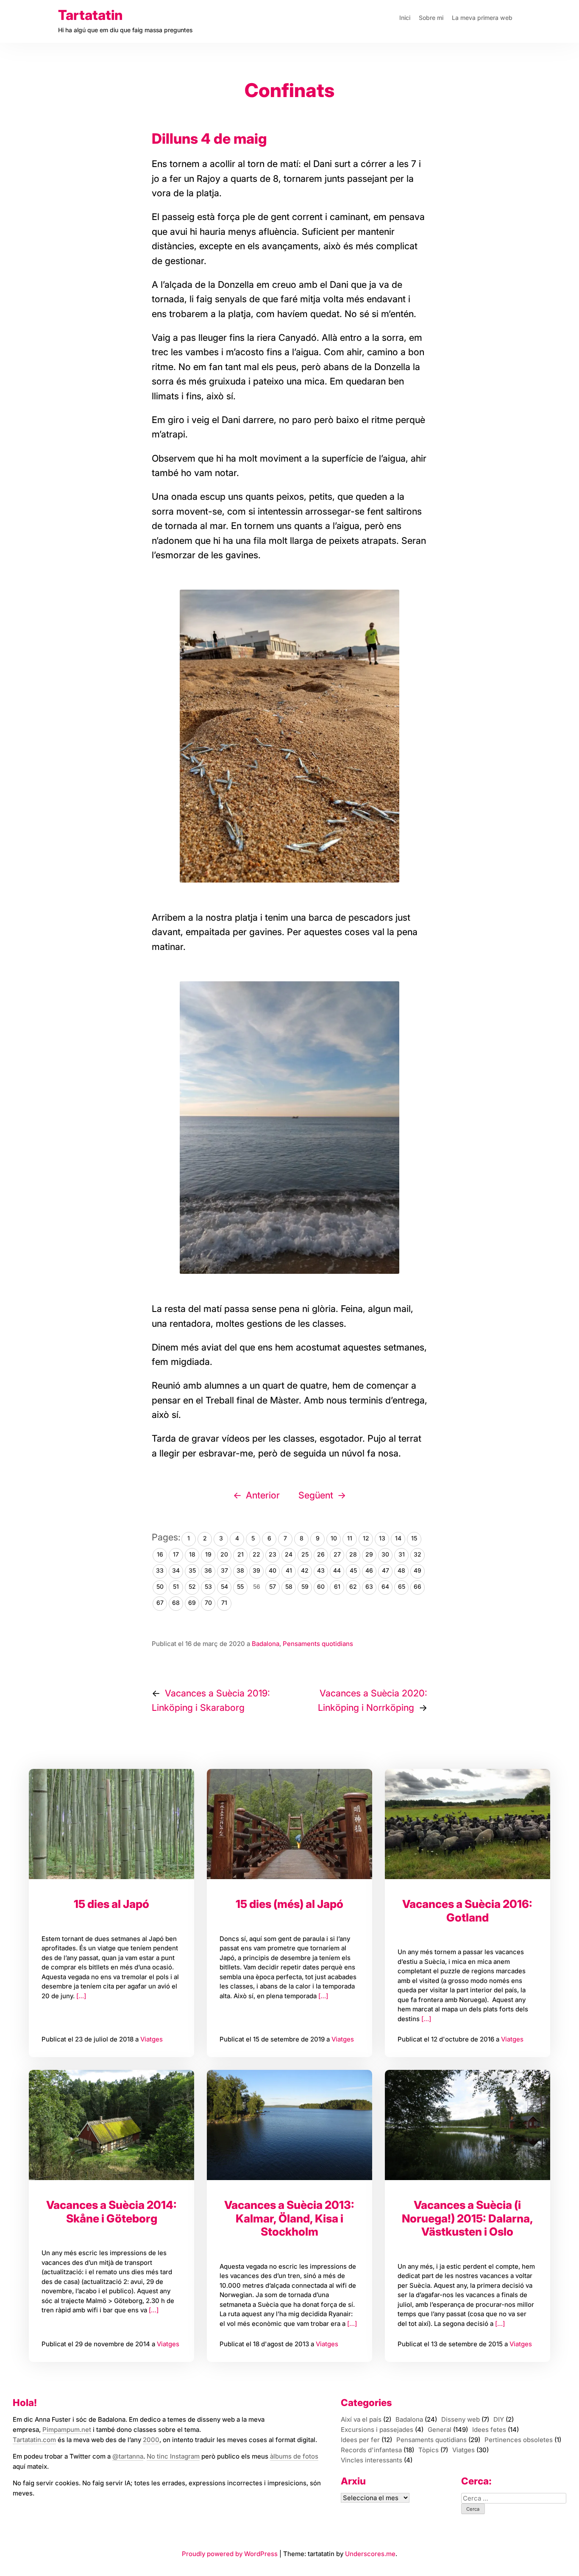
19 (208, 1554)
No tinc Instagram (173, 2456)
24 (289, 1554)
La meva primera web (482, 18)
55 (240, 1586)
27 (337, 1554)
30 (385, 1554)
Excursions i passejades (377, 2430)
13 (382, 1538)
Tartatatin (90, 15)
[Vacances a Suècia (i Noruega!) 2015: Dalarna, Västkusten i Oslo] (468, 2125)
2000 (151, 2440)
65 (402, 1586)
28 (353, 1554)
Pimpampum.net (67, 2430)
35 (192, 1570)
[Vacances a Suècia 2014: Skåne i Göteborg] (111, 2125)
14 (398, 1538)
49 (418, 1570)
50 (160, 1586)
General (440, 2430)
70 (208, 1603)
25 (305, 1554)
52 (192, 1586)
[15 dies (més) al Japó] (289, 1824)
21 (241, 1554)
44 (337, 1570)
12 (366, 1538)
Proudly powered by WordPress (231, 2554)
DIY (499, 2419)
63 (369, 1586)
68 (176, 1603)
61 (337, 1586)
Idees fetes (489, 2430)
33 (160, 1570)
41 (289, 1570)
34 (176, 1570)
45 (353, 1570)
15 (414, 1538)
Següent (316, 1495)
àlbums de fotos (294, 2456)
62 (353, 1586)
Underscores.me (370, 2554)
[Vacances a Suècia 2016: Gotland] (468, 1824)
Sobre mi (431, 18)
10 (334, 1538)
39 (256, 1570)
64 (385, 1586)
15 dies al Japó (111, 1904)
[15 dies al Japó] (111, 1824)
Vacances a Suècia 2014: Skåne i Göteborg (111, 2212)
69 (192, 1603)
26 (321, 1554)
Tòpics (429, 2450)
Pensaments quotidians (318, 1644)
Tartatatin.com (34, 2440)
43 (321, 1570)
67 (160, 1603)
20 (224, 1554)
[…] (80, 1996)
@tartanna (128, 2456)
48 (401, 1570)
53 (208, 1586)
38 (240, 1570)
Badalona (266, 1644)
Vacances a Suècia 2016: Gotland (467, 1911)
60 (321, 1586)
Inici (405, 18)
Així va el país (361, 2419)
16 (160, 1554)
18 (192, 1554)
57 (273, 1586)
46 (369, 1570)
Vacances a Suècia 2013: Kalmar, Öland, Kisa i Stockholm (289, 2218)
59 (305, 1586)
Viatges (152, 2039)
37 (224, 1570)
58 (289, 1586)
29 (369, 1554)
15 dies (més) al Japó (289, 1904)
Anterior (263, 1495)
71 (224, 1603)
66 (418, 1586)
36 (208, 1570)
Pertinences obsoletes (519, 2440)
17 (176, 1554)
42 (305, 1570)
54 (224, 1586)
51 (176, 1586)
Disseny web (461, 2419)
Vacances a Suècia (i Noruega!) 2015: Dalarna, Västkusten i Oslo (468, 2218)
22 (256, 1554)
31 (402, 1554)
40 (273, 1570)
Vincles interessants (372, 2460)
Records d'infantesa (371, 2450)
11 (350, 1538)
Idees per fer (360, 2440)
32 (418, 1554)
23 (273, 1554)
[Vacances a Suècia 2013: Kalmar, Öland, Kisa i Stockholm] (289, 2125)
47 (386, 1570)
